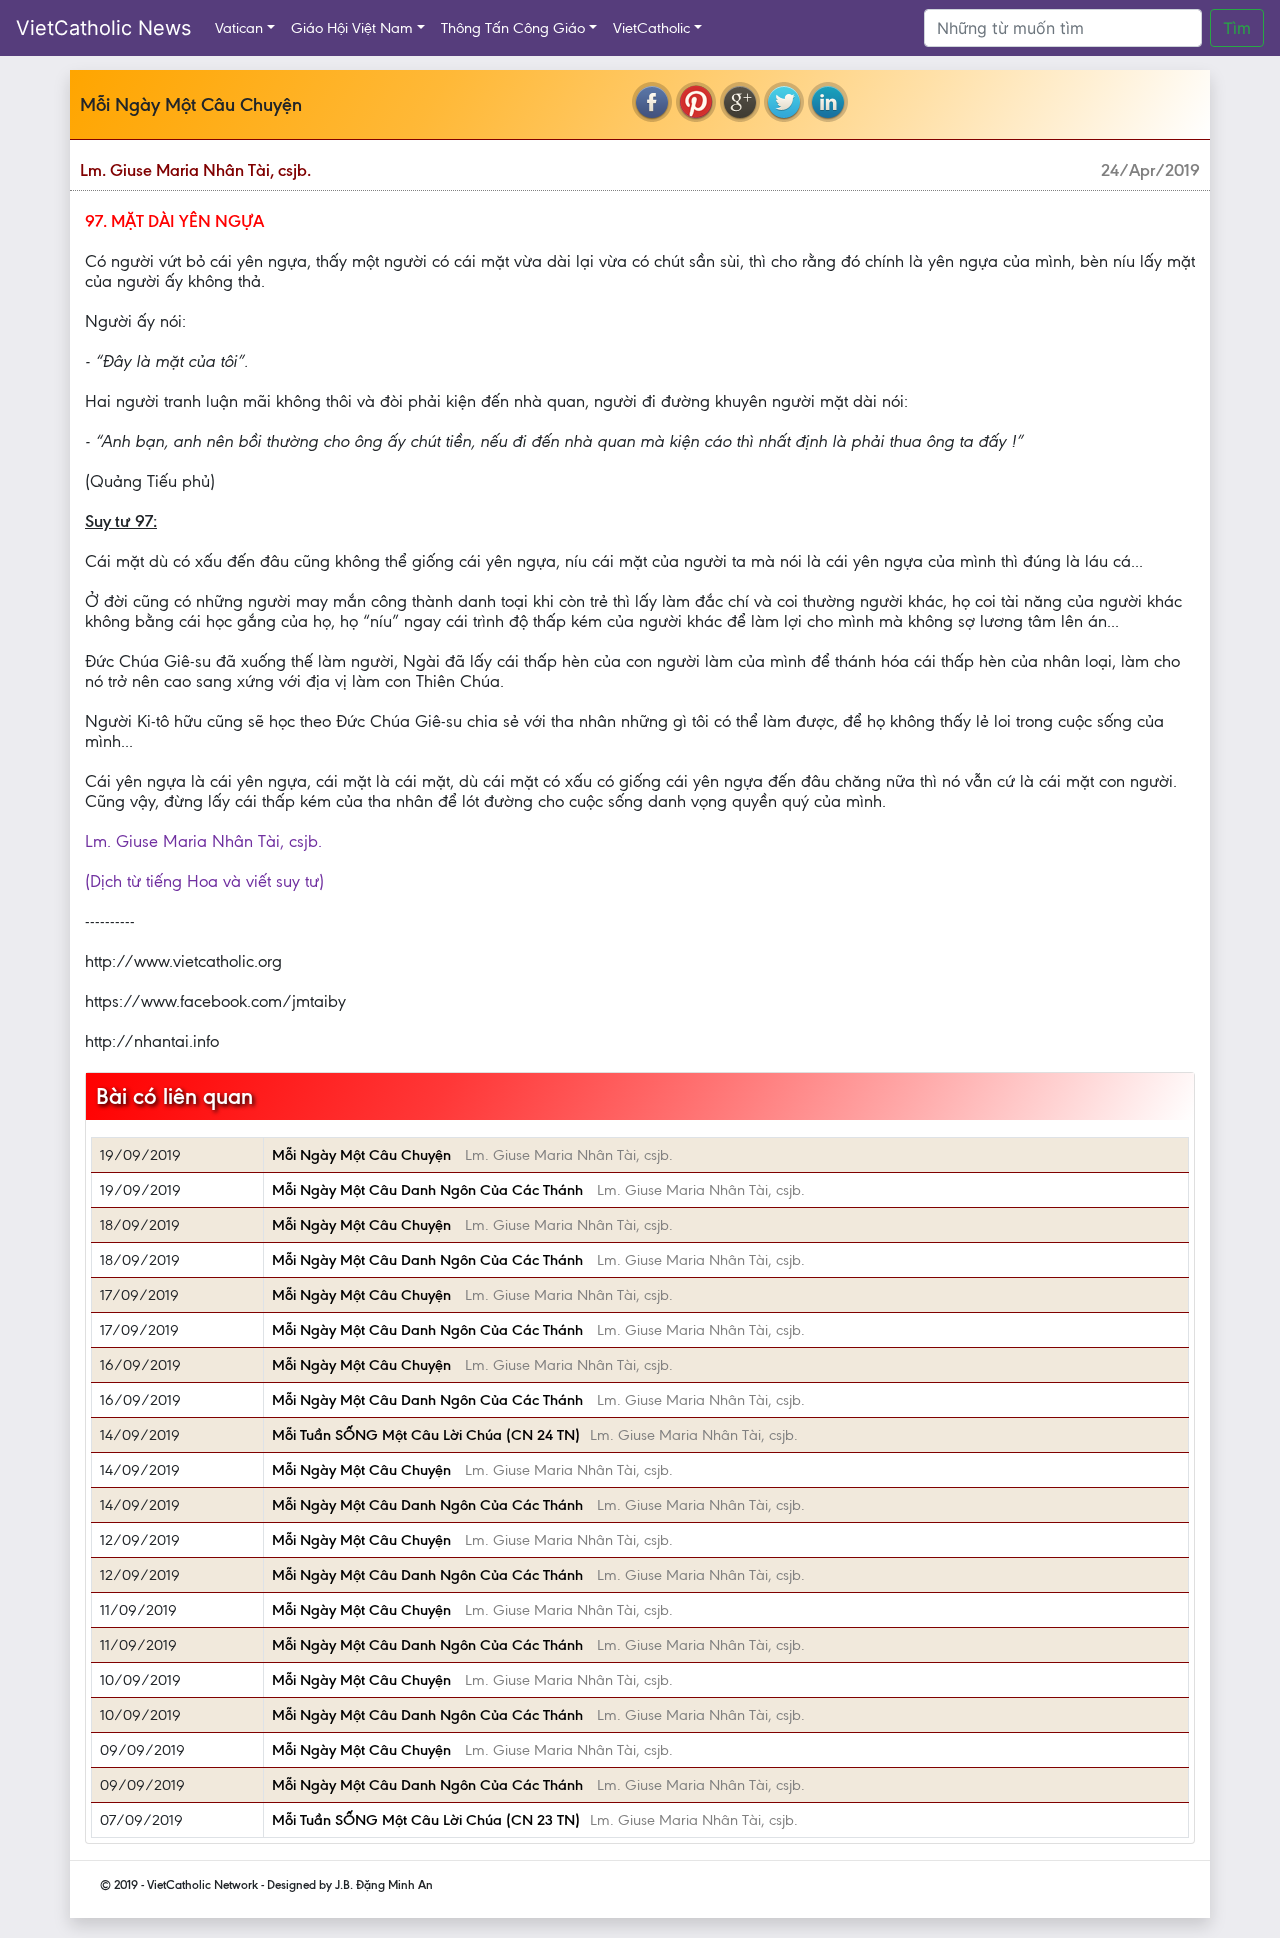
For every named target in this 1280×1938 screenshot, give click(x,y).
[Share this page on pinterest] (696, 102)
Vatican (239, 28)
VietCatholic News (103, 28)
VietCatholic (651, 28)
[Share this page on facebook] (652, 102)
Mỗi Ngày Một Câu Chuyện (363, 1155)
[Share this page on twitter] (784, 102)
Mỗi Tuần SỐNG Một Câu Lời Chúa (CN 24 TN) (426, 1435)
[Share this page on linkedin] (828, 102)
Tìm (1237, 28)
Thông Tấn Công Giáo (513, 28)
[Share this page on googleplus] (740, 102)
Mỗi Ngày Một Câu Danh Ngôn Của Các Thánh (429, 1190)
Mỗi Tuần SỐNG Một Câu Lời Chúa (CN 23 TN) (426, 1820)
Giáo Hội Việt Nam (352, 28)
